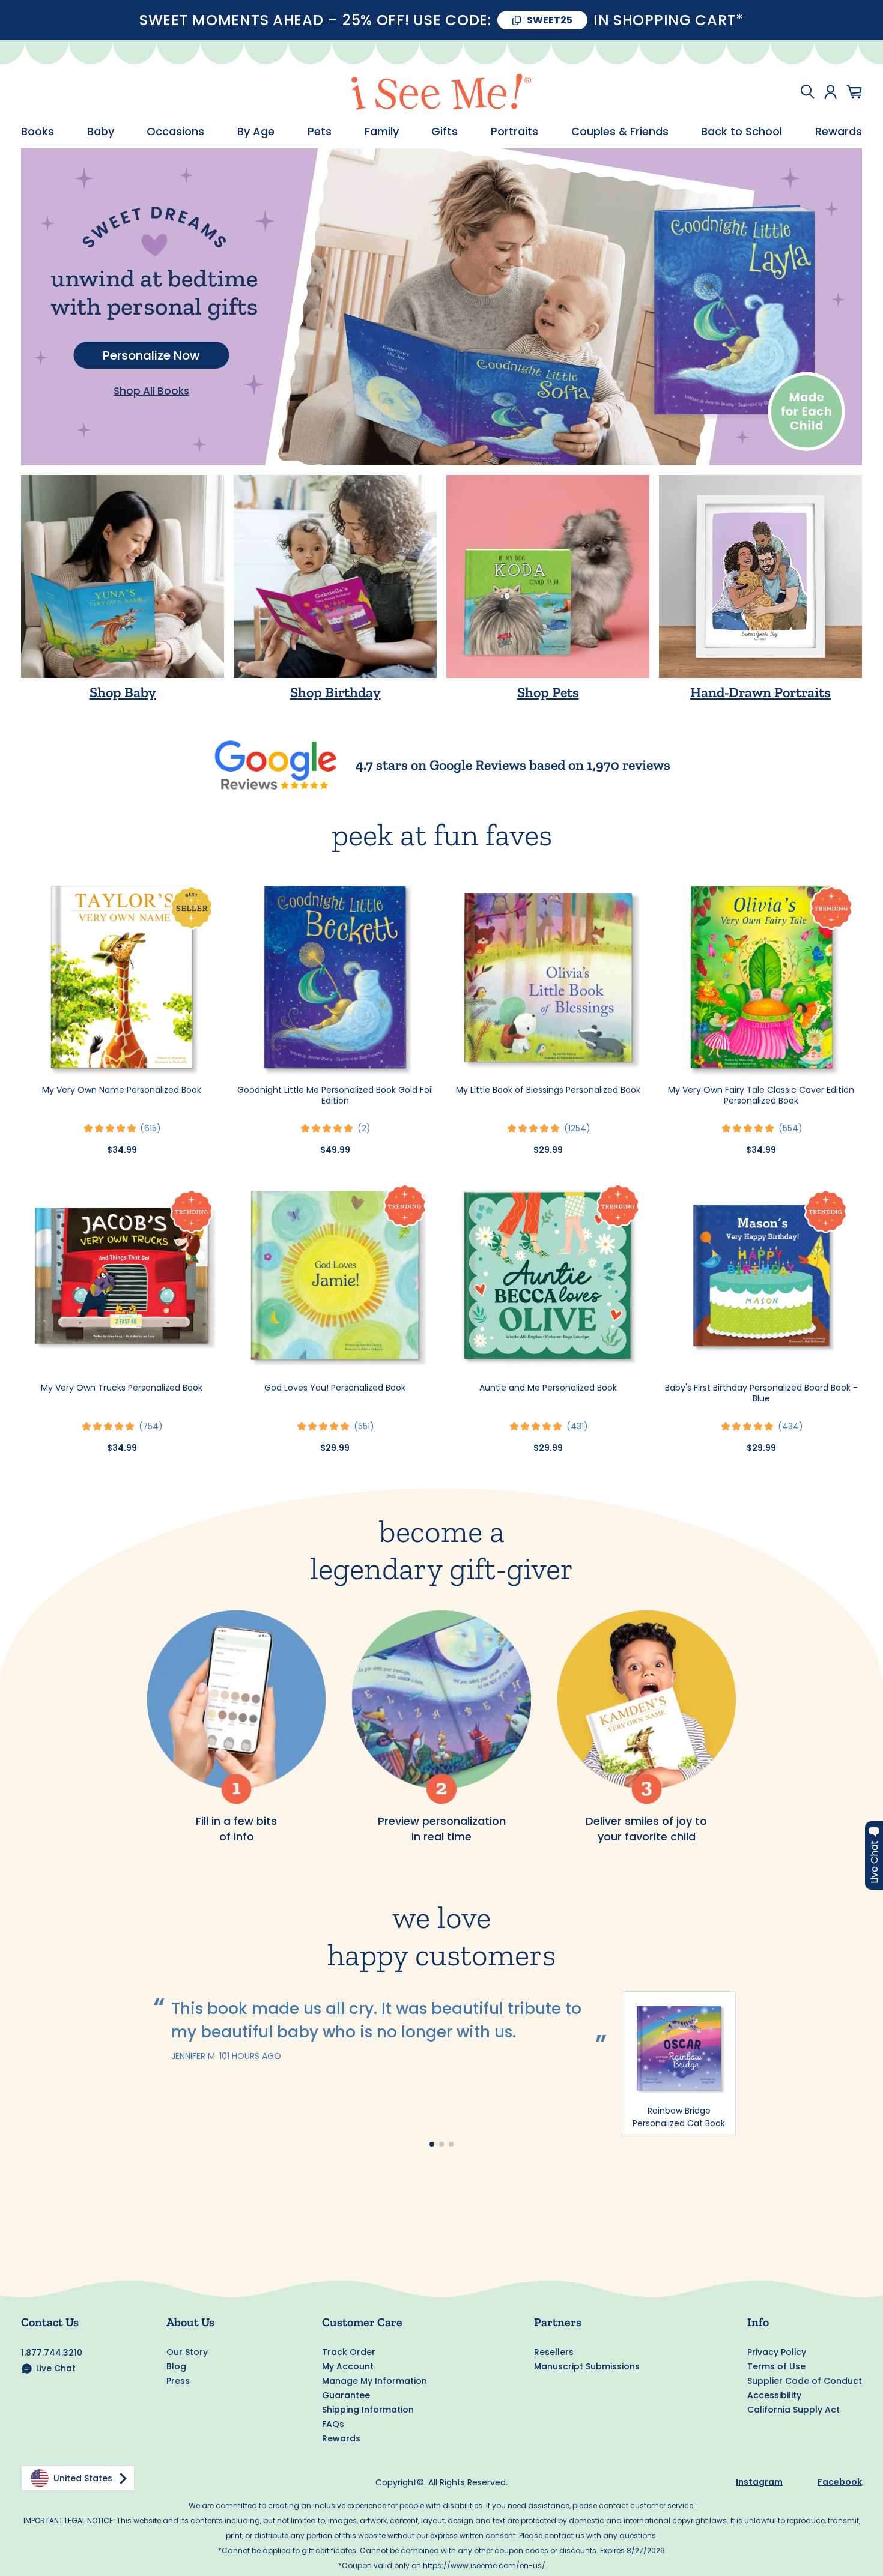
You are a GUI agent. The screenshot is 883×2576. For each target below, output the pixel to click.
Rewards (839, 132)
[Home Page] (441, 92)
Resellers (554, 2352)
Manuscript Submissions (587, 2366)
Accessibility (774, 2395)
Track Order (349, 2352)
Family (382, 132)
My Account (348, 2366)
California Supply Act (793, 2410)
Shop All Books (151, 391)
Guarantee (346, 2395)
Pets (320, 132)
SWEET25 (550, 20)
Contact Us (50, 2322)
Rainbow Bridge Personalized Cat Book (679, 2117)
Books (38, 132)
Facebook (840, 2482)
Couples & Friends (620, 132)
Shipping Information (368, 2410)
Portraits (514, 132)
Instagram (759, 2482)
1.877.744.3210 (52, 2353)
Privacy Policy (777, 2352)
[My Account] (830, 92)
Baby (101, 132)
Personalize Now (151, 355)
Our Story (187, 2352)
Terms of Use (776, 2366)
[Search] (807, 92)
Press (178, 2381)
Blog (176, 2366)
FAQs (333, 2424)
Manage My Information (375, 2381)
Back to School (742, 132)
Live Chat (56, 2368)
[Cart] (854, 92)
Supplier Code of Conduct (805, 2381)
